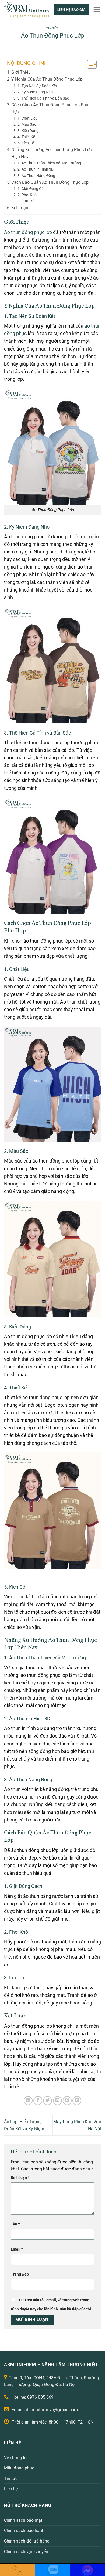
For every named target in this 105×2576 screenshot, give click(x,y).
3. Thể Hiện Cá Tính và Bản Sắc (43, 98)
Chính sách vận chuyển (26, 2552)
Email (17, 2249)
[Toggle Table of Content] (89, 64)
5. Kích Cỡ (26, 143)
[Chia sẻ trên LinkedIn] (77, 2101)
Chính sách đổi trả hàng (27, 2541)
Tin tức (53, 28)
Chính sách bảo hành (24, 2531)
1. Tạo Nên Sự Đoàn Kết (37, 86)
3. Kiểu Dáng (28, 131)
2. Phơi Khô (27, 195)
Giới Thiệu (21, 72)
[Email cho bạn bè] (57, 2101)
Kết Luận (20, 208)
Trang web (20, 2274)
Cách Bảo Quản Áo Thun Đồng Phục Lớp (50, 182)
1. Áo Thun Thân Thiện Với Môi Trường (49, 163)
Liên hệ (11, 2489)
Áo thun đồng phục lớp (28, 232)
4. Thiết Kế (26, 137)
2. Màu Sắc (27, 125)
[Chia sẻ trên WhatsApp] (28, 2101)
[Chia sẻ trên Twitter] (48, 2101)
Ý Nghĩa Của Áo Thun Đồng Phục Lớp (47, 79)
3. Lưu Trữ (26, 201)
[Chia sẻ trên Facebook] (38, 2101)
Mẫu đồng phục (19, 2468)
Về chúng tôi (16, 2458)
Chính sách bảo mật (23, 2520)
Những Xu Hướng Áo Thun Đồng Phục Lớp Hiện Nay (52, 153)
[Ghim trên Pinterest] (67, 2101)
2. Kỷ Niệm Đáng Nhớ (35, 92)
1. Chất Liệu (27, 118)
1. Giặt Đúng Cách (33, 189)
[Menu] (97, 9)
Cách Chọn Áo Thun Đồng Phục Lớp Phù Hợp (50, 108)
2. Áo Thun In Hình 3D (36, 169)
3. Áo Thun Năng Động (36, 176)
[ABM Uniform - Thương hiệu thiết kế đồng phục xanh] (27, 9)
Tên (15, 2224)
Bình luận (20, 2178)
